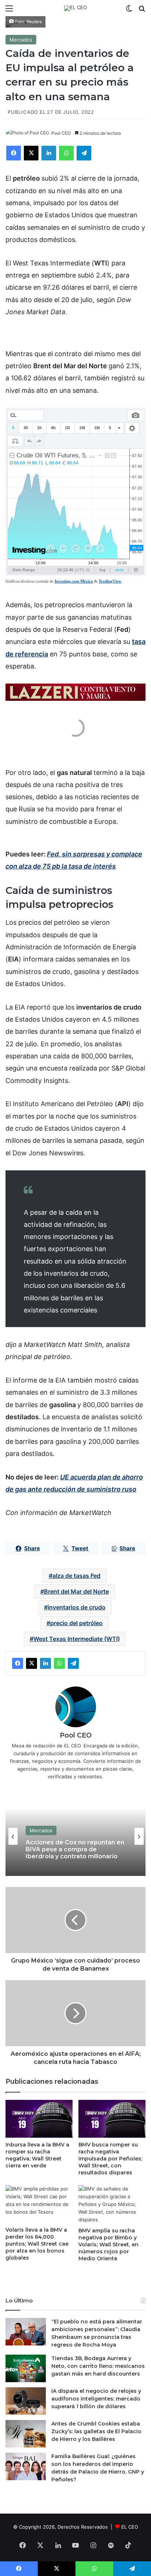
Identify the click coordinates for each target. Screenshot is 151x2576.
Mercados (21, 40)
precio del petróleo (76, 1623)
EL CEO (130, 2527)
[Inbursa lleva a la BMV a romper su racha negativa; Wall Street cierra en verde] (39, 2119)
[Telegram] (84, 153)
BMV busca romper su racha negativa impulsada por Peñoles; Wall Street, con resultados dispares (110, 2159)
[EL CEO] (75, 8)
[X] (31, 153)
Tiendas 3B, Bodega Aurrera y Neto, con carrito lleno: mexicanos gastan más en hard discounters (98, 2366)
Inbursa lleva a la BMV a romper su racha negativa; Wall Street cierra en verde (37, 2155)
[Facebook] (14, 153)
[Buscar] (142, 11)
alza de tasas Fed (76, 1576)
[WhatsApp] (66, 153)
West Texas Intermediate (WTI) (77, 1639)
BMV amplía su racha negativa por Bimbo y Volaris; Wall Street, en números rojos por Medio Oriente (108, 2245)
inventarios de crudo (77, 1607)
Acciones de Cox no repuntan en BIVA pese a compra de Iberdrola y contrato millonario (75, 1849)
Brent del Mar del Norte (76, 1591)
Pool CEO (61, 133)
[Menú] (9, 11)
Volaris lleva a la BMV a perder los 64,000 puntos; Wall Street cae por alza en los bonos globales (37, 2244)
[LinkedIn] (49, 153)
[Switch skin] (129, 11)
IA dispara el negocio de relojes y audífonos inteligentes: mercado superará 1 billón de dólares (96, 2399)
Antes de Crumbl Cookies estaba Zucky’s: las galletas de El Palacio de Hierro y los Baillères (96, 2431)
